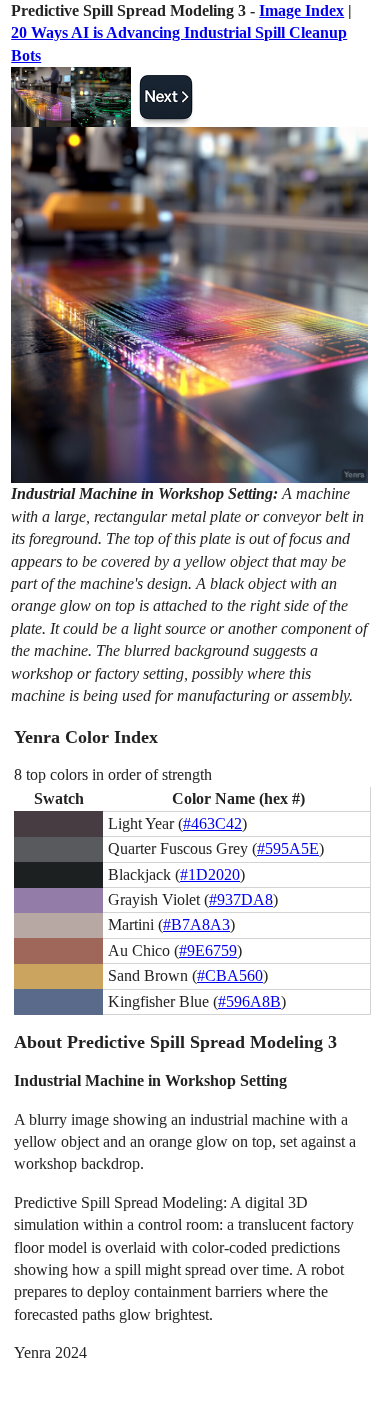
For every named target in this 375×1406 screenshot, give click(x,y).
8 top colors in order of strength (113, 774)
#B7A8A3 (196, 924)
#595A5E (288, 848)
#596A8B (249, 1001)
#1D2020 (210, 874)
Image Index (301, 10)
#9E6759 (208, 950)
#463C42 (212, 823)
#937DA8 (241, 899)
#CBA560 (230, 975)
